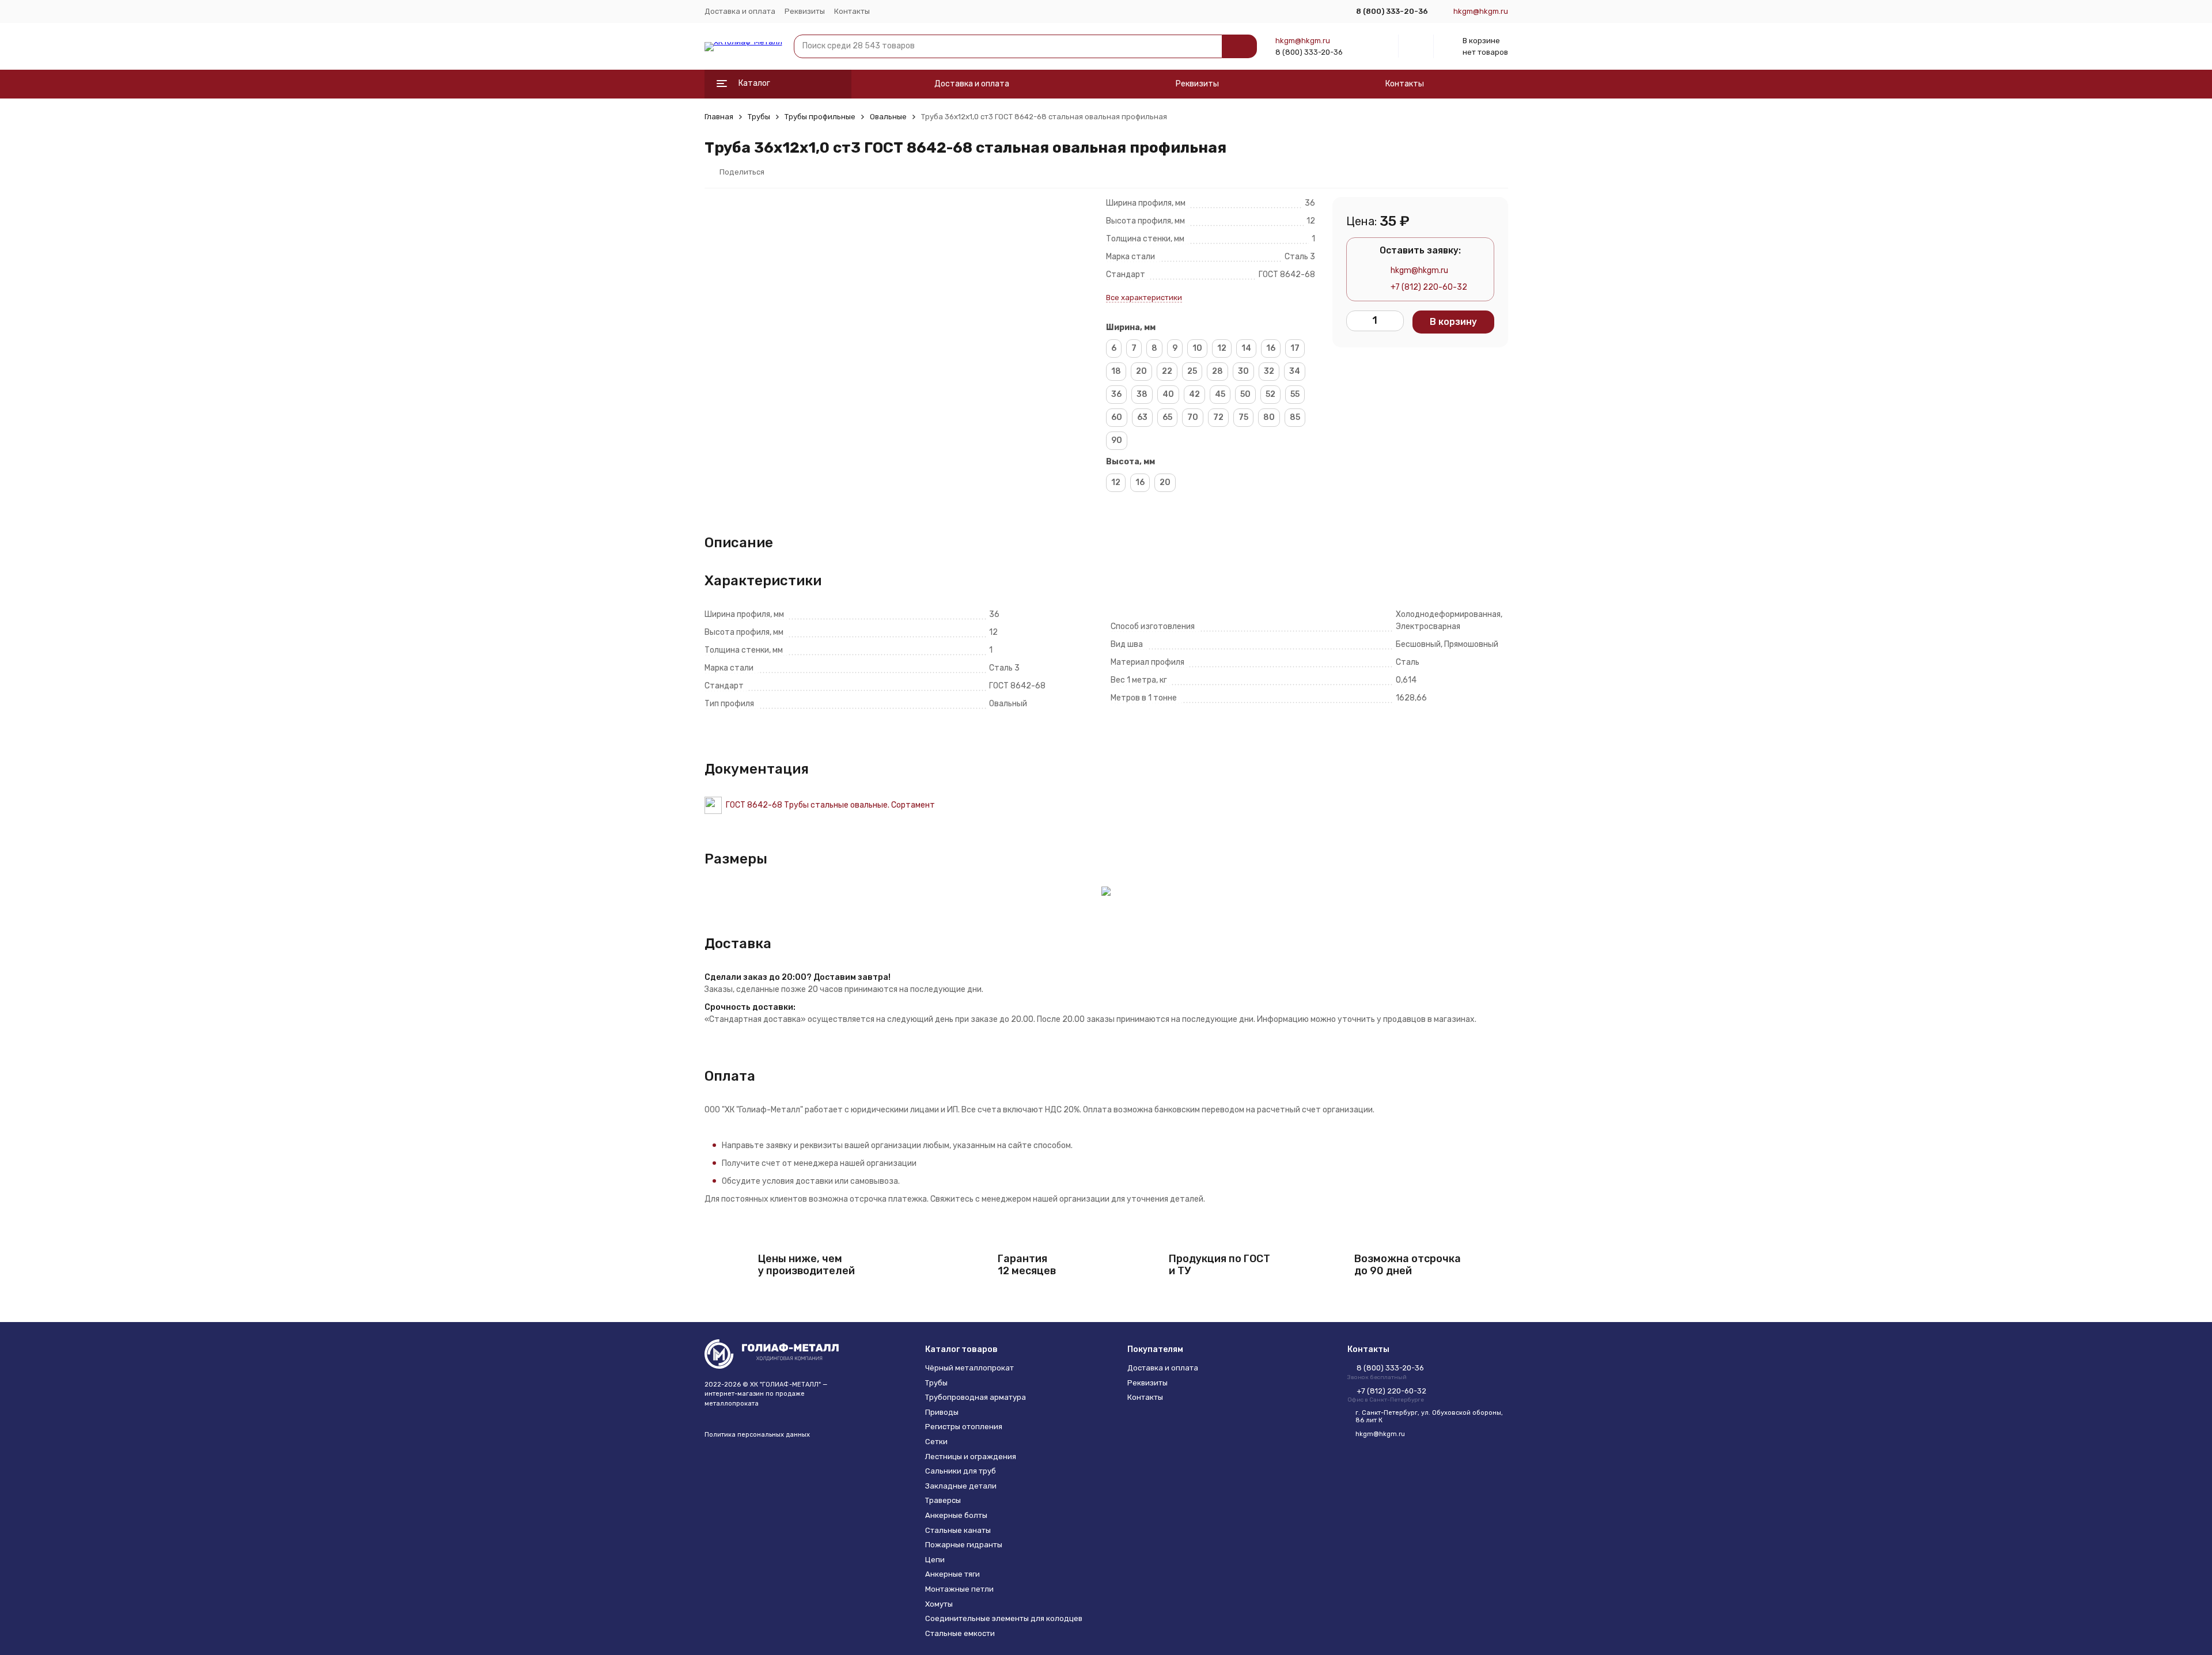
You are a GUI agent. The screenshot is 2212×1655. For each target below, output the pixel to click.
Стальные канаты (958, 1530)
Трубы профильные (820, 117)
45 (1220, 394)
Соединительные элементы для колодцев (1004, 1618)
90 (1117, 440)
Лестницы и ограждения (971, 1457)
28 (1217, 371)
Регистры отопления (964, 1427)
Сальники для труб (961, 1471)
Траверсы (943, 1500)
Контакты (852, 11)
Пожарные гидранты (964, 1545)
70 (1193, 417)
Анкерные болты (956, 1515)
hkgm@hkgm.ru (1303, 41)
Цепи (935, 1560)
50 (1245, 394)
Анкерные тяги (952, 1574)
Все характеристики (1144, 298)
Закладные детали (961, 1486)
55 (1295, 394)
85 (1295, 417)
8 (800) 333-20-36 (1309, 52)
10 (1197, 348)
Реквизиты (805, 11)
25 (1192, 371)
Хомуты (939, 1604)
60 (1117, 417)
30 (1243, 371)
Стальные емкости (960, 1633)
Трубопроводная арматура (976, 1397)
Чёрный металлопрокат (969, 1368)
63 (1142, 417)
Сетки (936, 1442)
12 (1222, 348)
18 (1116, 371)
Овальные (888, 117)
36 (1116, 394)
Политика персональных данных (757, 1435)
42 (1194, 394)
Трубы (759, 117)
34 (1295, 371)
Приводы (942, 1412)
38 (1142, 394)
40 (1168, 394)
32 (1269, 371)
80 (1269, 417)
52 (1270, 394)
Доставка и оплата (740, 11)
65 (1167, 417)
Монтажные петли (959, 1589)
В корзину (1453, 322)
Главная (719, 117)
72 (1218, 417)
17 (1295, 348)
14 (1246, 348)
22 (1167, 371)
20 (1141, 371)
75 (1243, 417)
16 (1271, 348)
